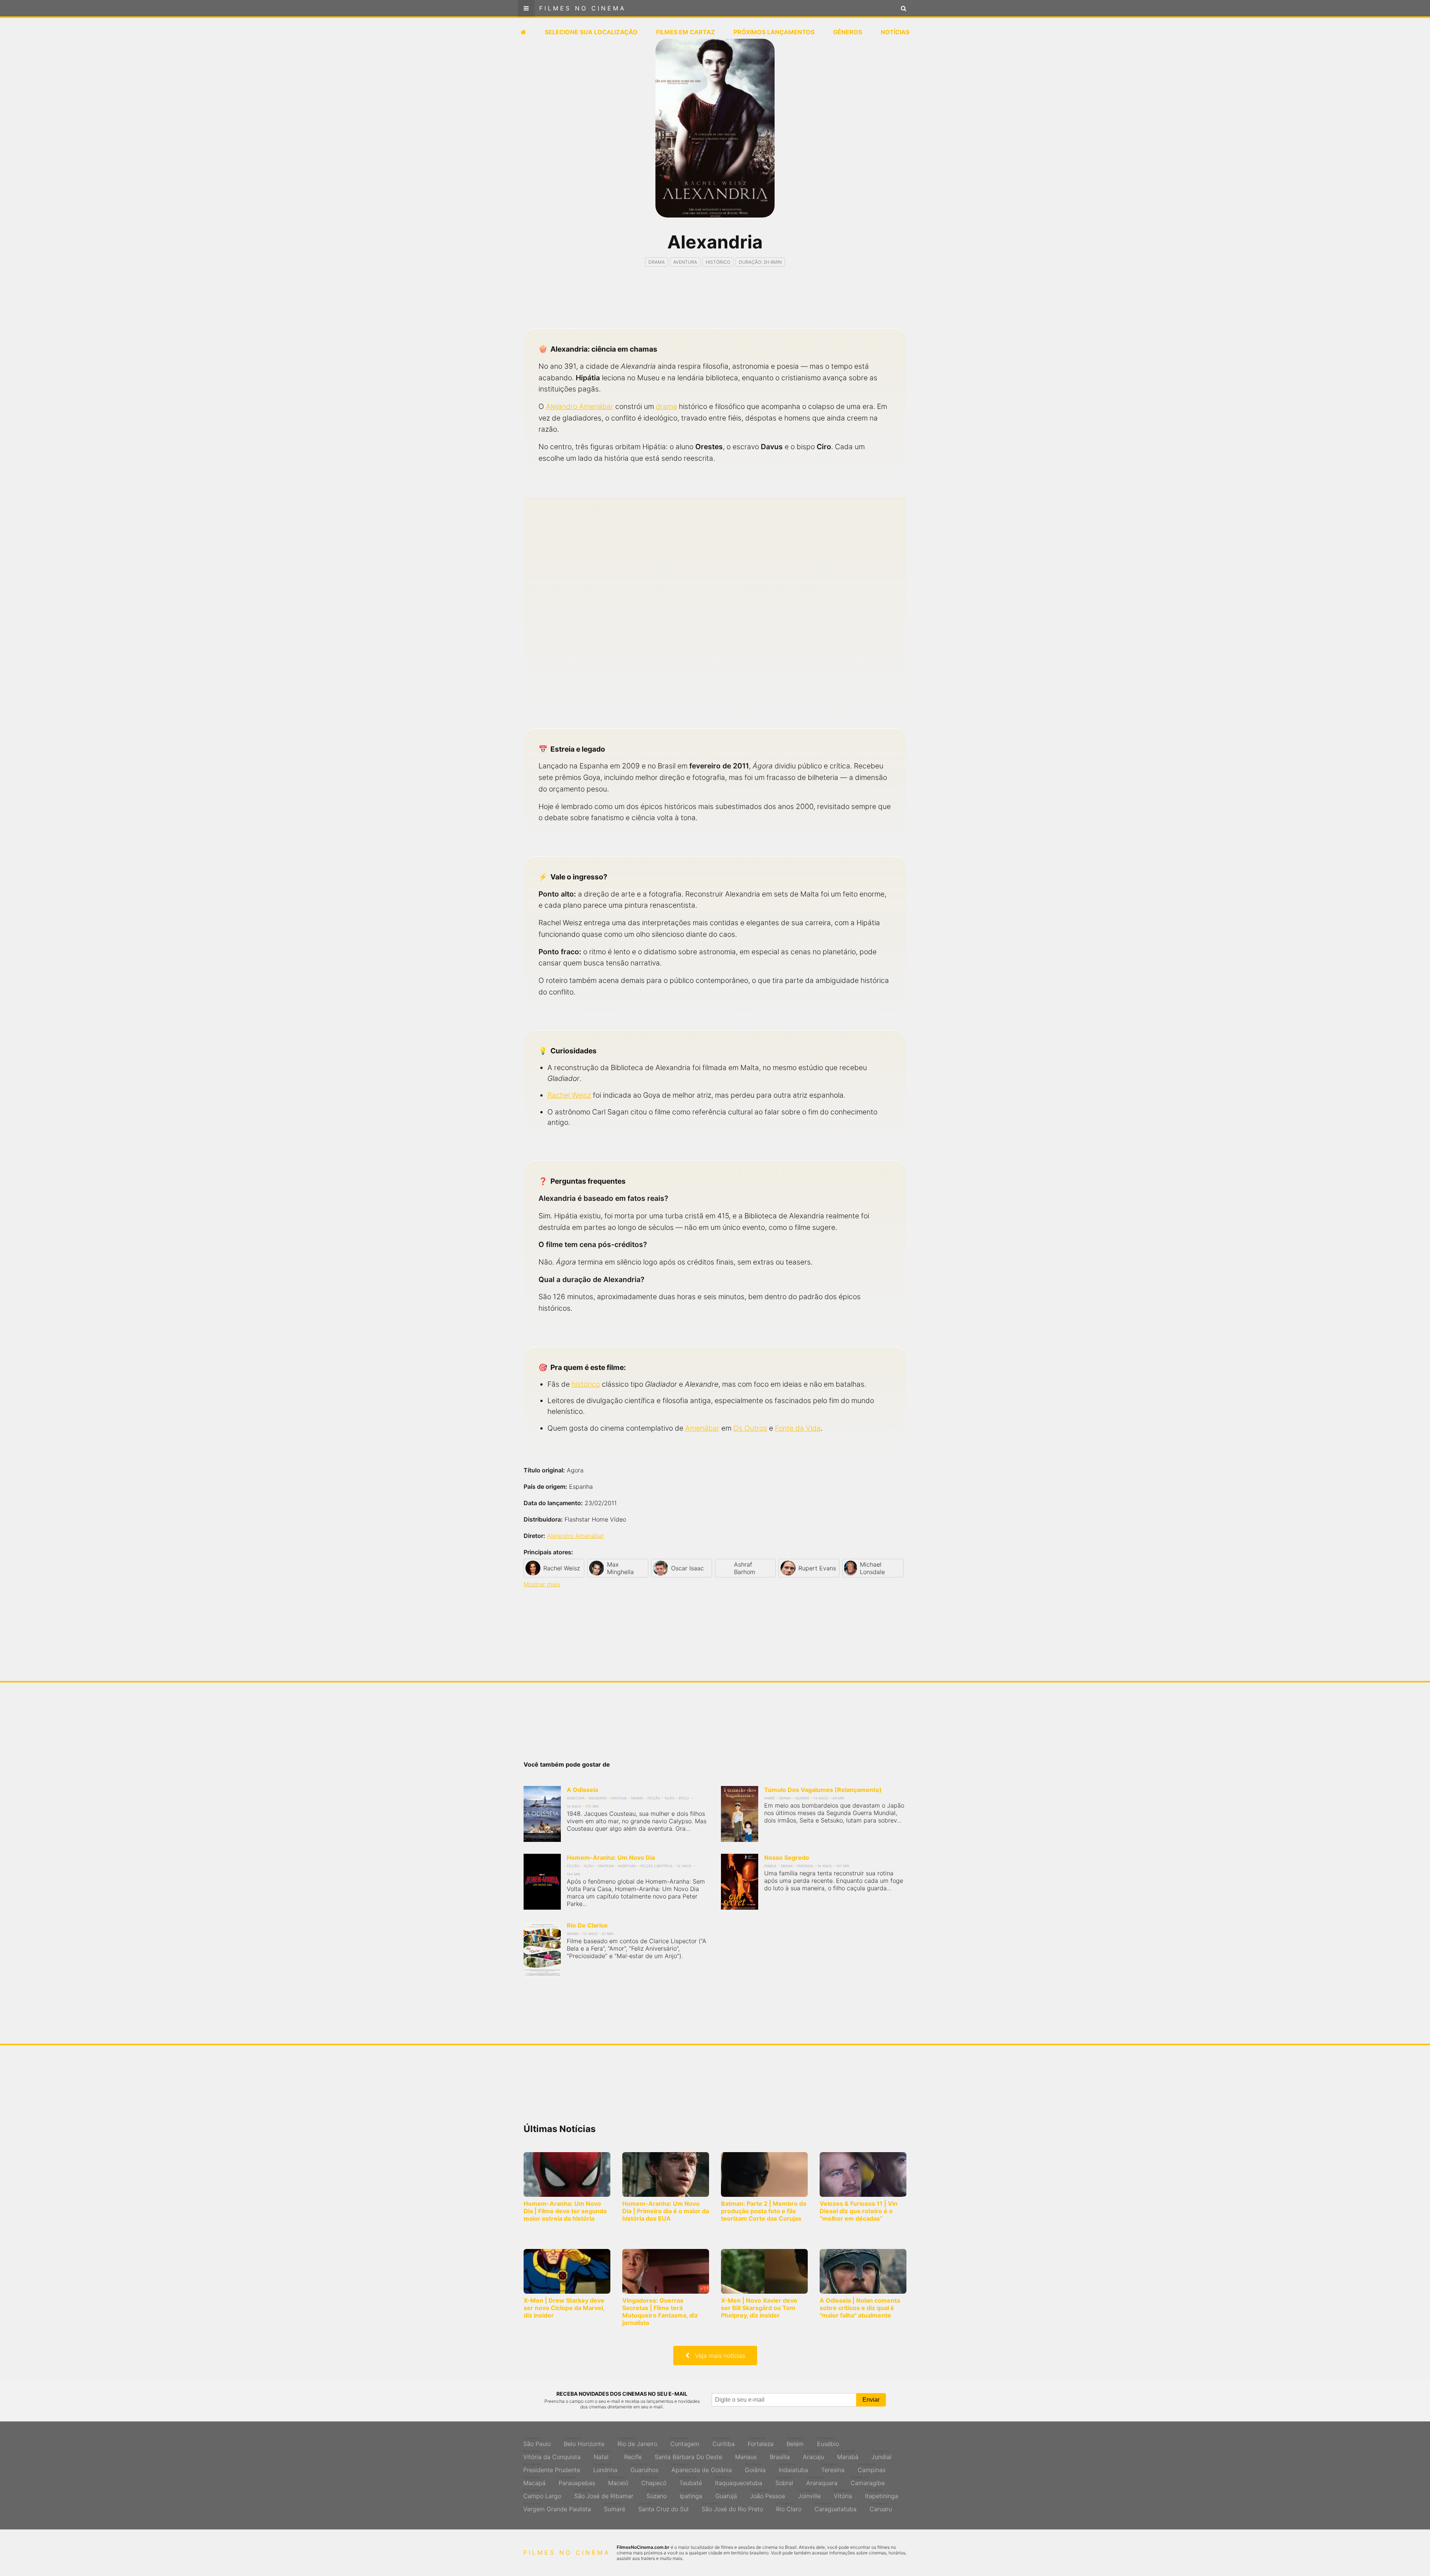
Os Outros (750, 1428)
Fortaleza (761, 2442)
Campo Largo (542, 2494)
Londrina (605, 2468)
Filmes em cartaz (686, 32)
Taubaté (691, 2481)
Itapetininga (882, 2494)
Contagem (685, 2442)
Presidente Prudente (552, 2468)
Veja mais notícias (717, 2355)
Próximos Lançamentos (774, 32)
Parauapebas (577, 2481)
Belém (795, 2442)
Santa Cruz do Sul (663, 2507)
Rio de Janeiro (637, 2442)
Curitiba (724, 2442)
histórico (586, 1384)
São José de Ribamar (604, 2494)
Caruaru (881, 2507)
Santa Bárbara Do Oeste (688, 2455)
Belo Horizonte (584, 2442)
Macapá (534, 2481)
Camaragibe (868, 2481)
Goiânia (755, 2468)
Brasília (780, 2455)
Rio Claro (789, 2507)
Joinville (809, 2494)
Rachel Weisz (569, 1095)
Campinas (872, 2468)
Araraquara (822, 2481)
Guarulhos (644, 2468)
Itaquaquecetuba (739, 2481)
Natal (602, 2455)
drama (666, 406)
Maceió (618, 2481)
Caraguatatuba (835, 2507)
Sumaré (615, 2507)
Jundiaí (881, 2455)
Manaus (746, 2455)
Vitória (843, 2494)
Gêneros (848, 32)
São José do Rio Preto (732, 2507)
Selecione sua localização (591, 32)
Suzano (657, 2494)
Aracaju (813, 2455)
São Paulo (537, 2442)
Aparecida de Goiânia (702, 2468)
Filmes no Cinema (583, 8)
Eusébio (828, 2442)
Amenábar (702, 1428)
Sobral (784, 2481)
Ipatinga (691, 2494)
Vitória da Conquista (552, 2455)
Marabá (848, 2455)
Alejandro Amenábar (580, 406)
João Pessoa (768, 2494)
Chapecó (654, 2481)
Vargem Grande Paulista (557, 2507)
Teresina (833, 2468)
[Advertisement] (715, 304)
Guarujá (726, 2494)
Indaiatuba (793, 2468)
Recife (633, 2455)
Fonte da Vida (798, 1428)
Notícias (895, 32)
